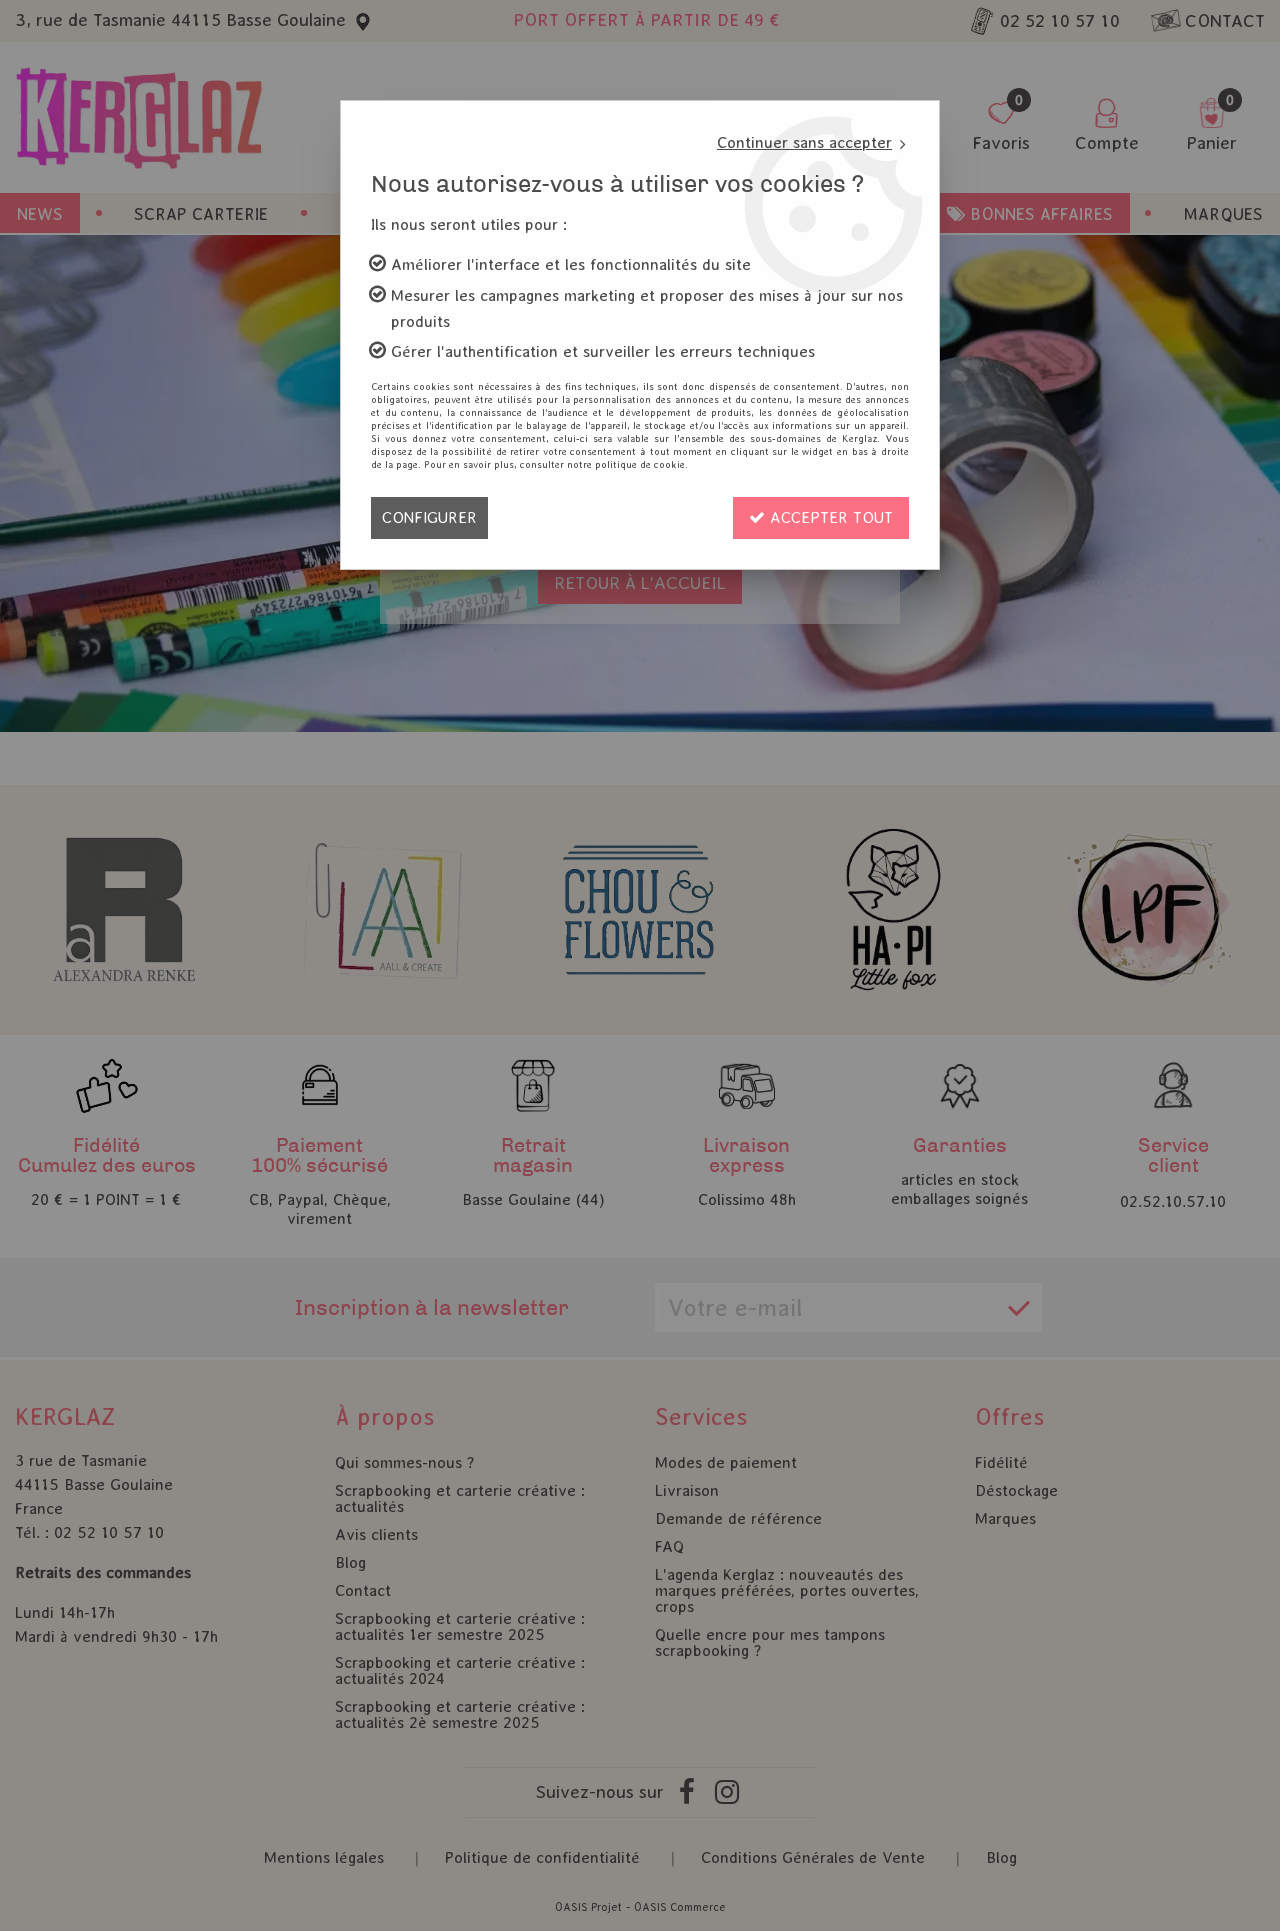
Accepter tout (829, 517)
